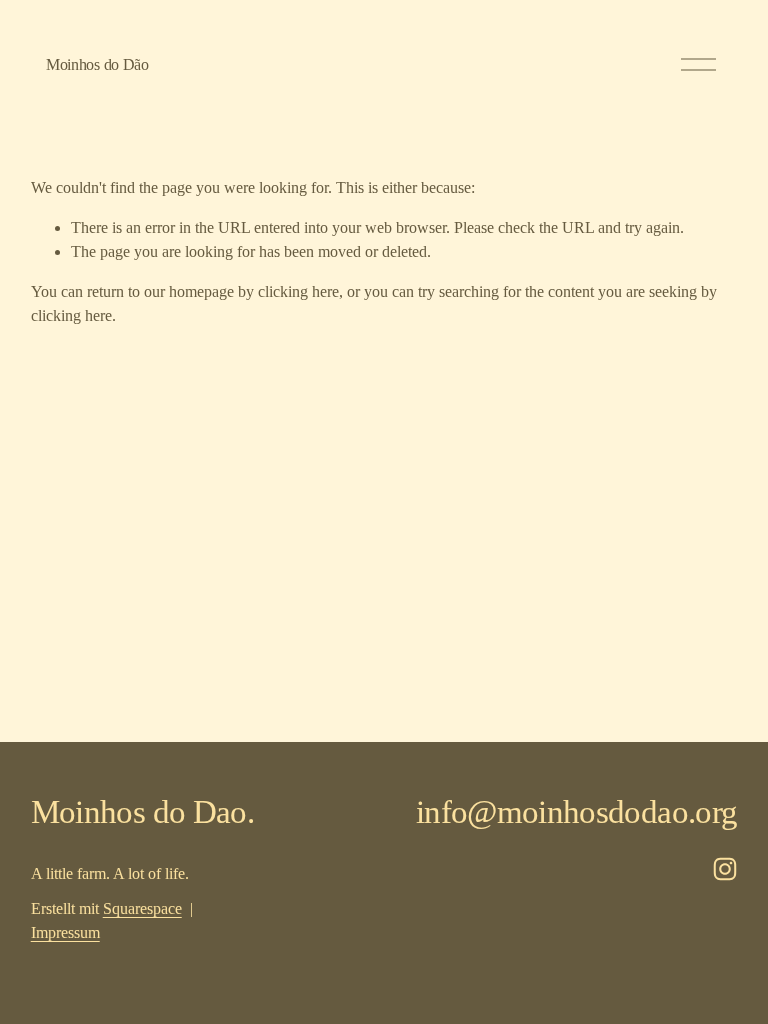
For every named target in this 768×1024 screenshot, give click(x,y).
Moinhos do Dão (97, 64)
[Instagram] (725, 869)
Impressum (65, 932)
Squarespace (142, 908)
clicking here (298, 291)
